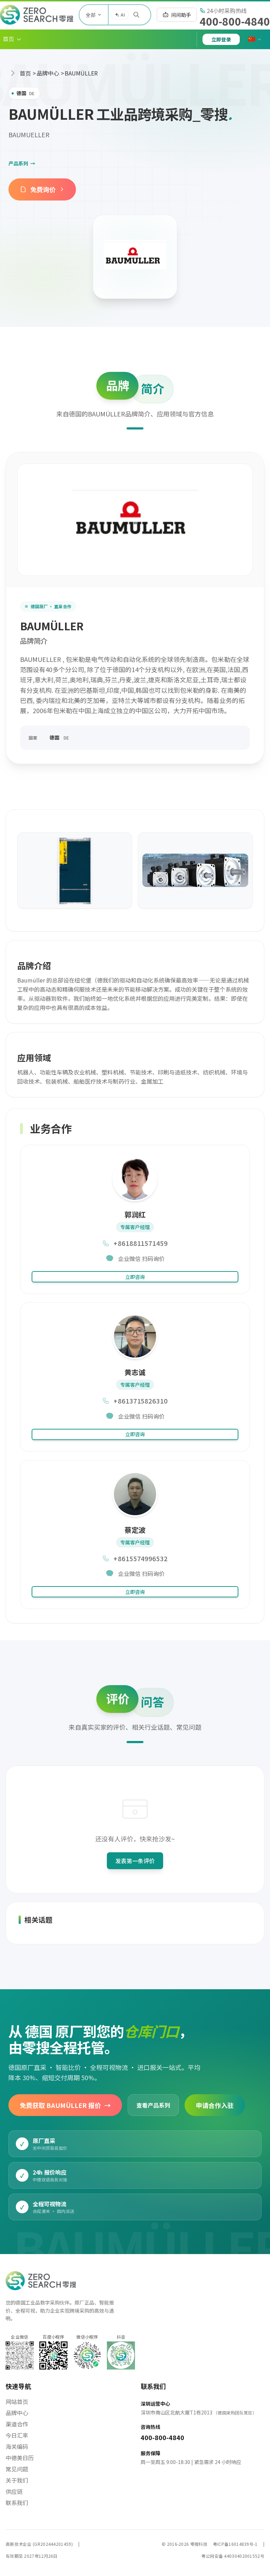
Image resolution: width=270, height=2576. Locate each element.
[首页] (37, 15)
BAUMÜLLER (81, 73)
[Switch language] (255, 39)
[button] (12, 39)
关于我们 (17, 2480)
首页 (25, 73)
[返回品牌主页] (135, 257)
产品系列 (22, 163)
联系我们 (17, 2503)
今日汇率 (17, 2435)
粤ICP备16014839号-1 (235, 2544)
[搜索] (136, 15)
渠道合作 (17, 2424)
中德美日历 (20, 2458)
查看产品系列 (153, 2105)
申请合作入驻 (215, 2105)
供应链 (14, 2491)
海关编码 (17, 2446)
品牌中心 (48, 73)
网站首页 (17, 2401)
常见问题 (17, 2469)
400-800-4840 (235, 21)
